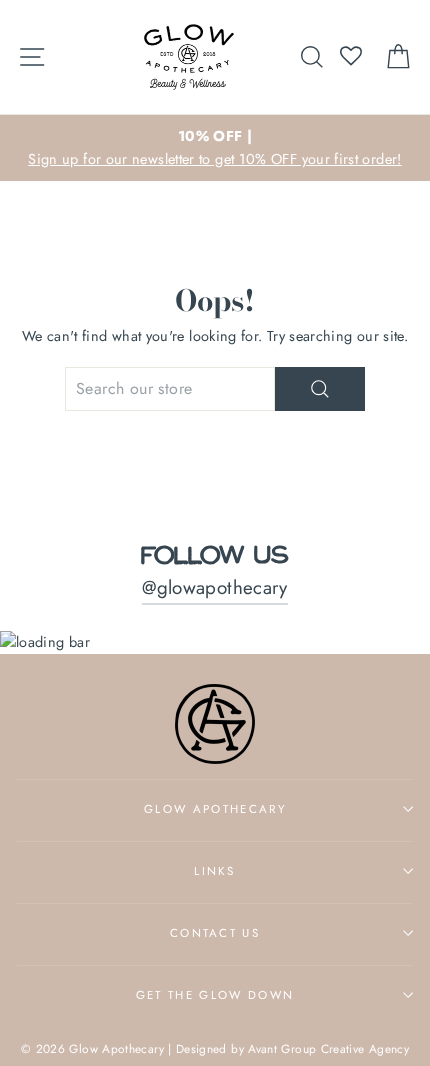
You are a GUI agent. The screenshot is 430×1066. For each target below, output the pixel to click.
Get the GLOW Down (215, 995)
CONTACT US (215, 933)
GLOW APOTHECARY (215, 809)
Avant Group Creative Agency (328, 1048)
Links (215, 871)
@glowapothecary (214, 587)
